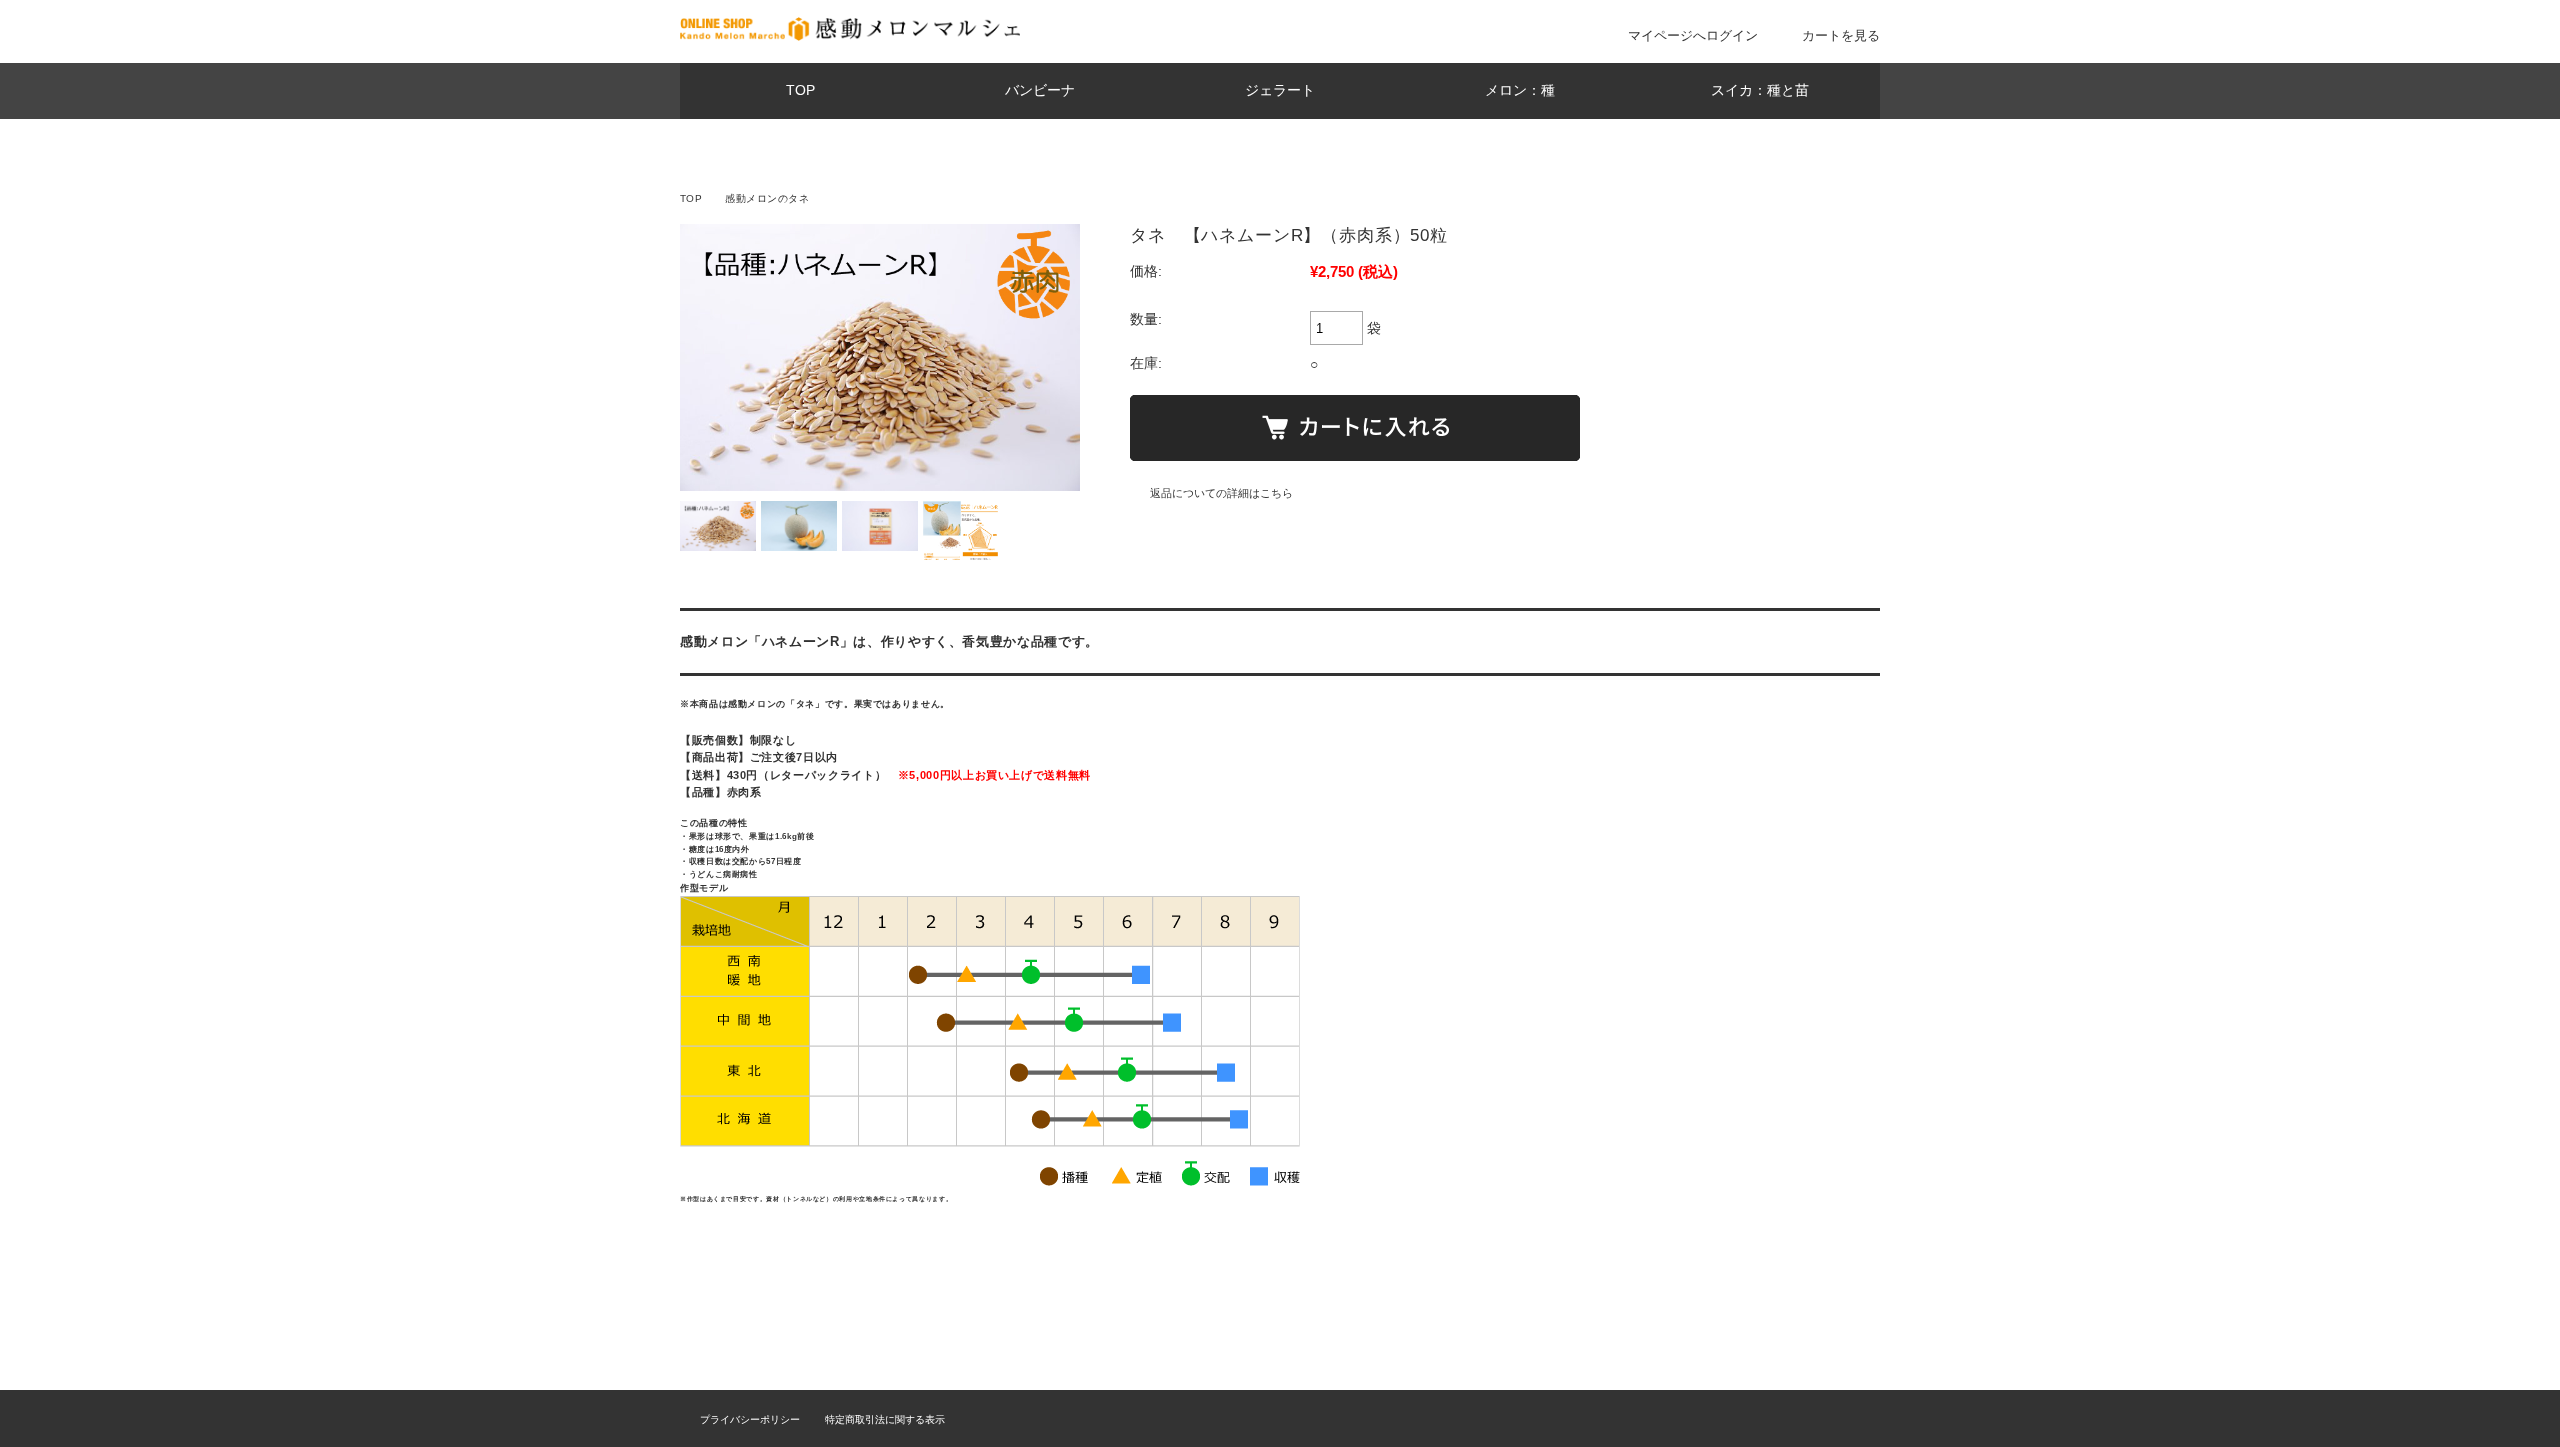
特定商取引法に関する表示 (885, 1419)
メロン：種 (1520, 90)
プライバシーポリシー (750, 1419)
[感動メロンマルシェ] (850, 35)
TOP (800, 90)
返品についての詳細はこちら (1221, 493)
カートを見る (1841, 35)
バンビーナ (1040, 90)
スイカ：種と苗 (1760, 90)
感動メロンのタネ (767, 198)
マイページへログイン (1693, 35)
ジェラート (1280, 90)
